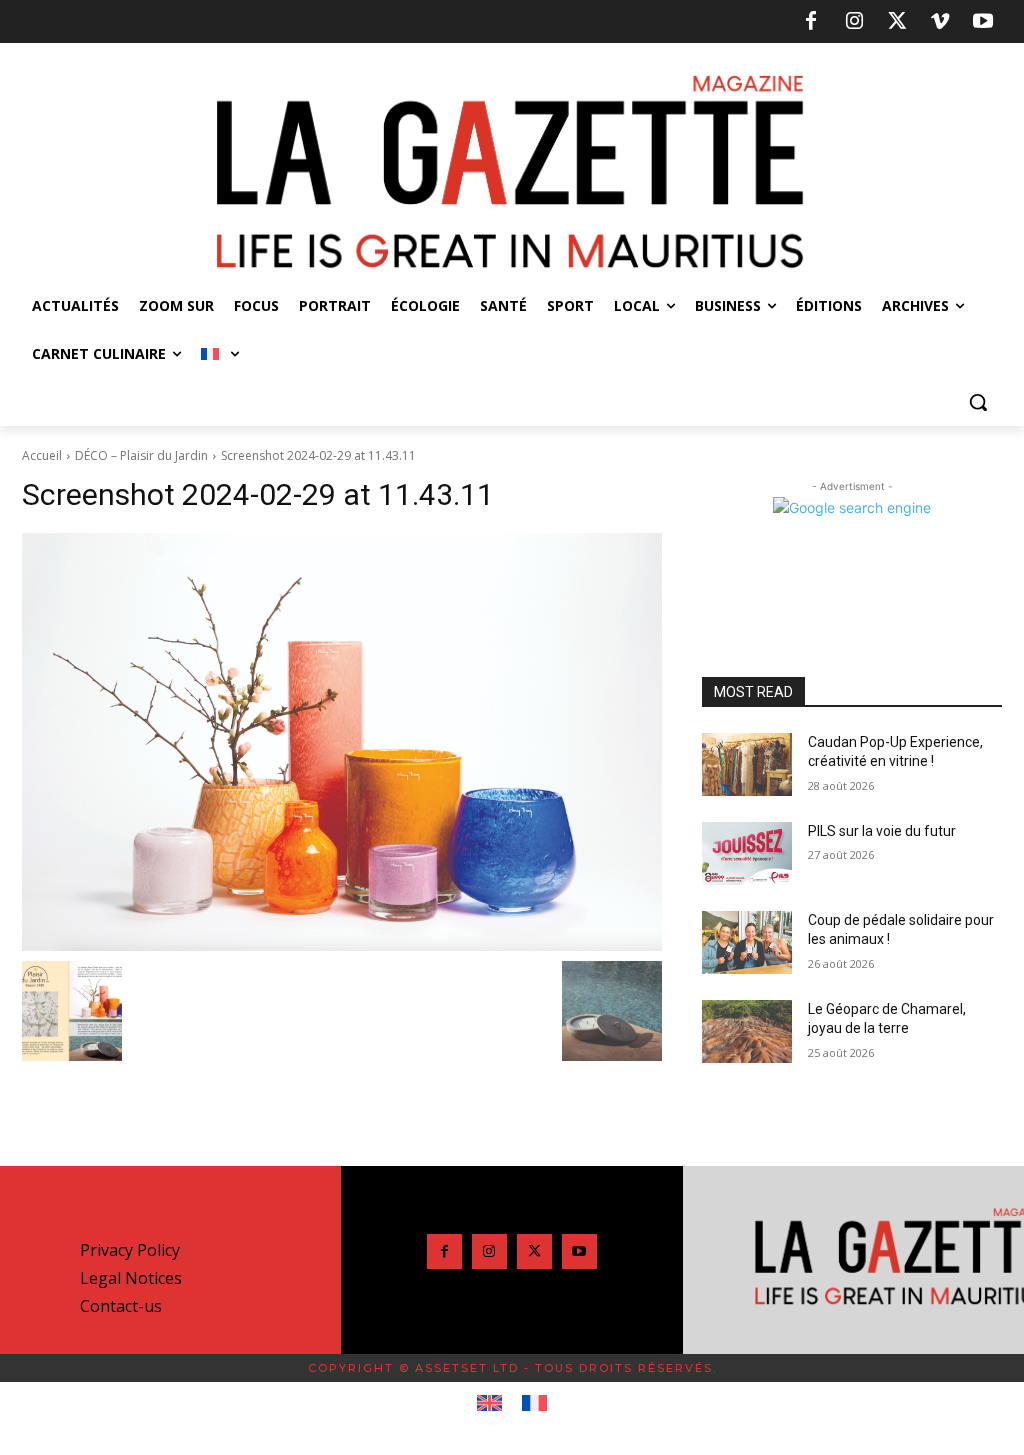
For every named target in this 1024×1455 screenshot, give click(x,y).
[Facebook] (811, 22)
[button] (978, 402)
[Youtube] (983, 22)
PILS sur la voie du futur (882, 831)
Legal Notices (131, 1278)
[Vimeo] (940, 22)
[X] (897, 22)
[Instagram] (854, 22)
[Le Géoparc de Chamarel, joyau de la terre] (747, 1031)
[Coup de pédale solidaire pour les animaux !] (747, 942)
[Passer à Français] (534, 1404)
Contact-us (121, 1306)
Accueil (42, 455)
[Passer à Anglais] (489, 1404)
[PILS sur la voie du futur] (747, 853)
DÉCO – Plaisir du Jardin (141, 455)
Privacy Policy (130, 1250)
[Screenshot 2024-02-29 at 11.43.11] (342, 742)
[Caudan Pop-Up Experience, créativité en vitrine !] (747, 764)
